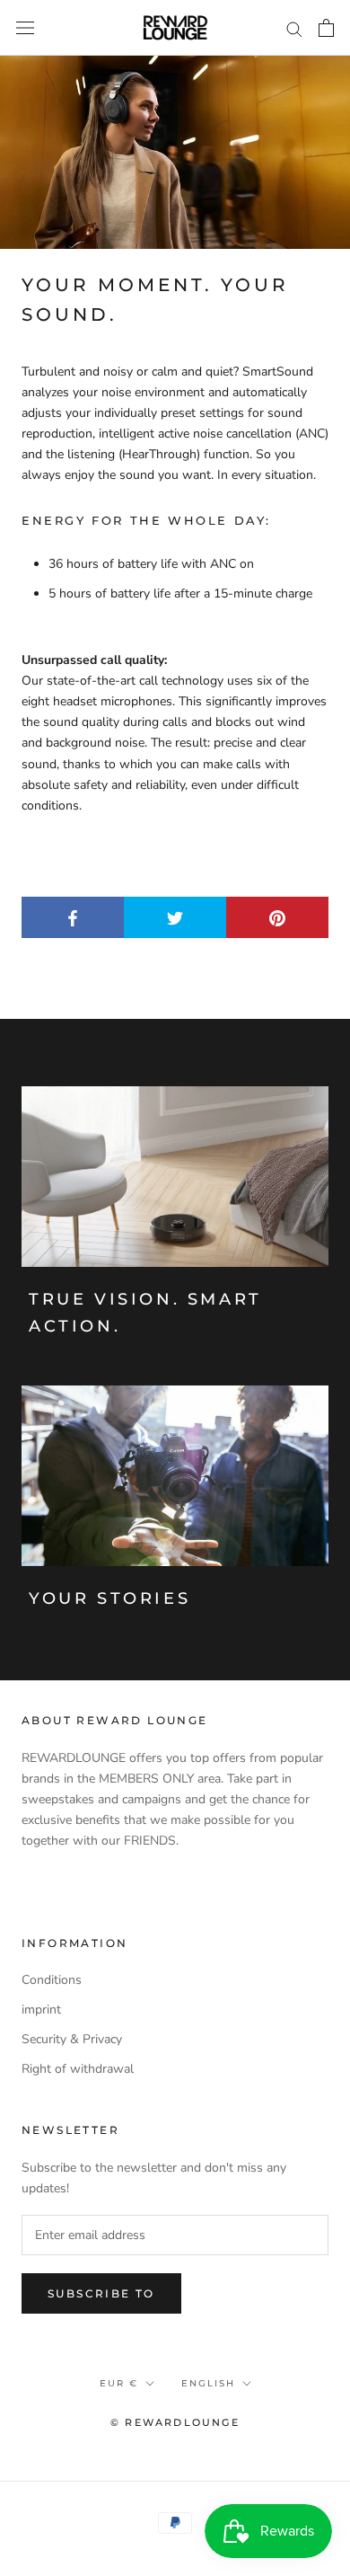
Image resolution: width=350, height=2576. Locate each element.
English (208, 2383)
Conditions (52, 1980)
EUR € (119, 2383)
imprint (41, 2009)
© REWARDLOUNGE (175, 2422)
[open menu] (25, 28)
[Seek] (294, 28)
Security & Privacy (72, 2039)
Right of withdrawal (78, 2069)
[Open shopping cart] (326, 28)
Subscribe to (101, 2293)
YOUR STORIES (109, 1598)
